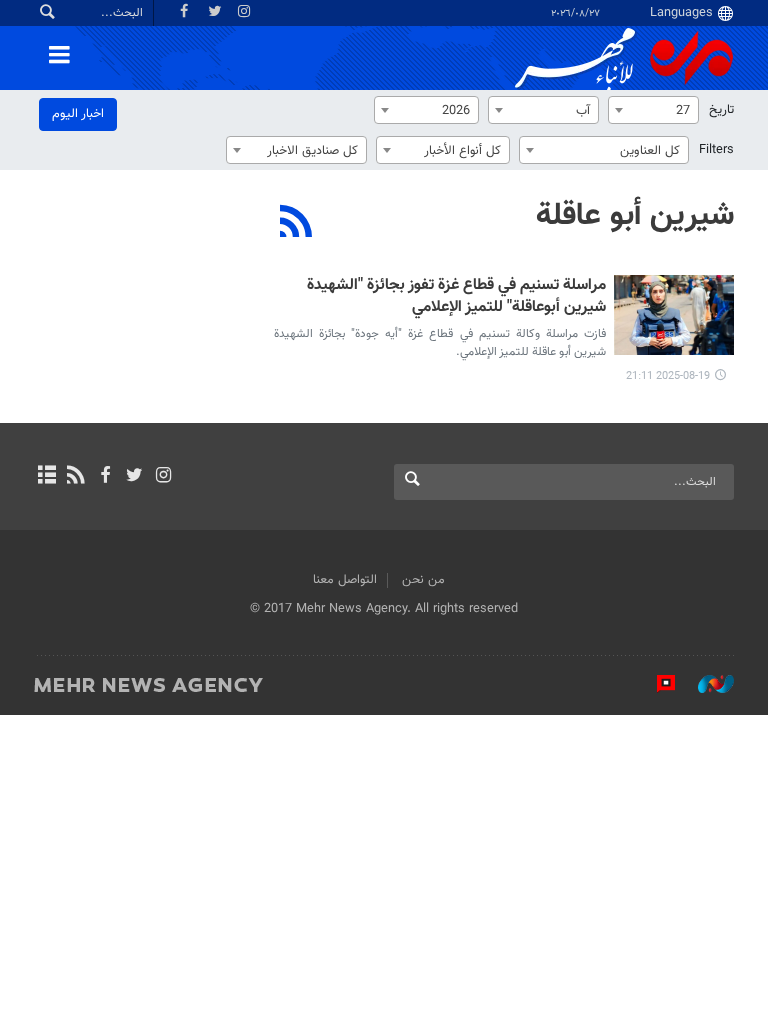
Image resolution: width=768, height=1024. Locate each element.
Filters (716, 150)
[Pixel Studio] (656, 684)
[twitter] (134, 477)
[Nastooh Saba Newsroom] (706, 684)
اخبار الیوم (78, 114)
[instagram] (163, 477)
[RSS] (296, 224)
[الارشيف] (46, 477)
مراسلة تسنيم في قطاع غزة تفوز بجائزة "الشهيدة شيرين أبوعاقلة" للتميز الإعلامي (456, 297)
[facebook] (104, 477)
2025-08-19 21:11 (668, 376)
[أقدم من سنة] (674, 315)
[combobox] (653, 110)
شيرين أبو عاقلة (635, 216)
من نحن (423, 580)
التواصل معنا (345, 580)
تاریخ (721, 110)
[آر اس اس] (75, 477)
